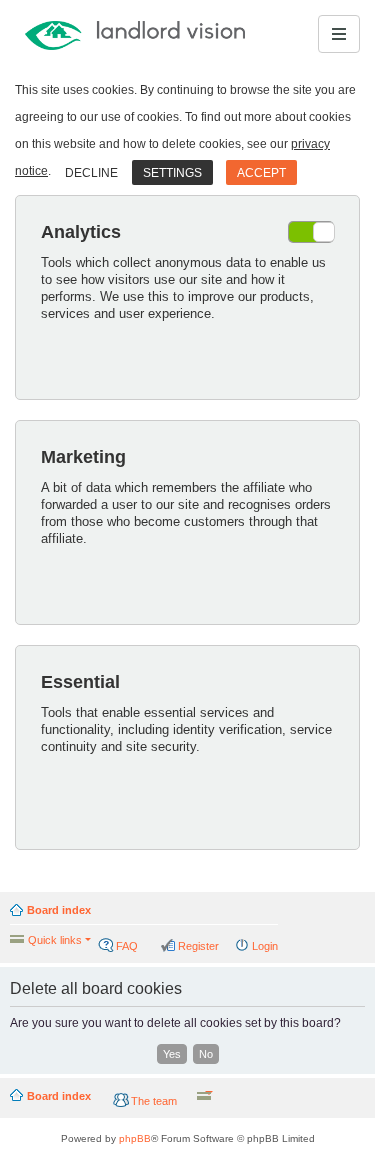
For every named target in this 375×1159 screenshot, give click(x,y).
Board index (59, 910)
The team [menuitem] (154, 1101)
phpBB (135, 1138)
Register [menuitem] (198, 946)
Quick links (55, 940)
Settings (172, 173)
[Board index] (84, 34)
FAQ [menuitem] (127, 946)
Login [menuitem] (265, 946)
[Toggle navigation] (339, 34)
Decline (91, 173)
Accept (261, 173)
